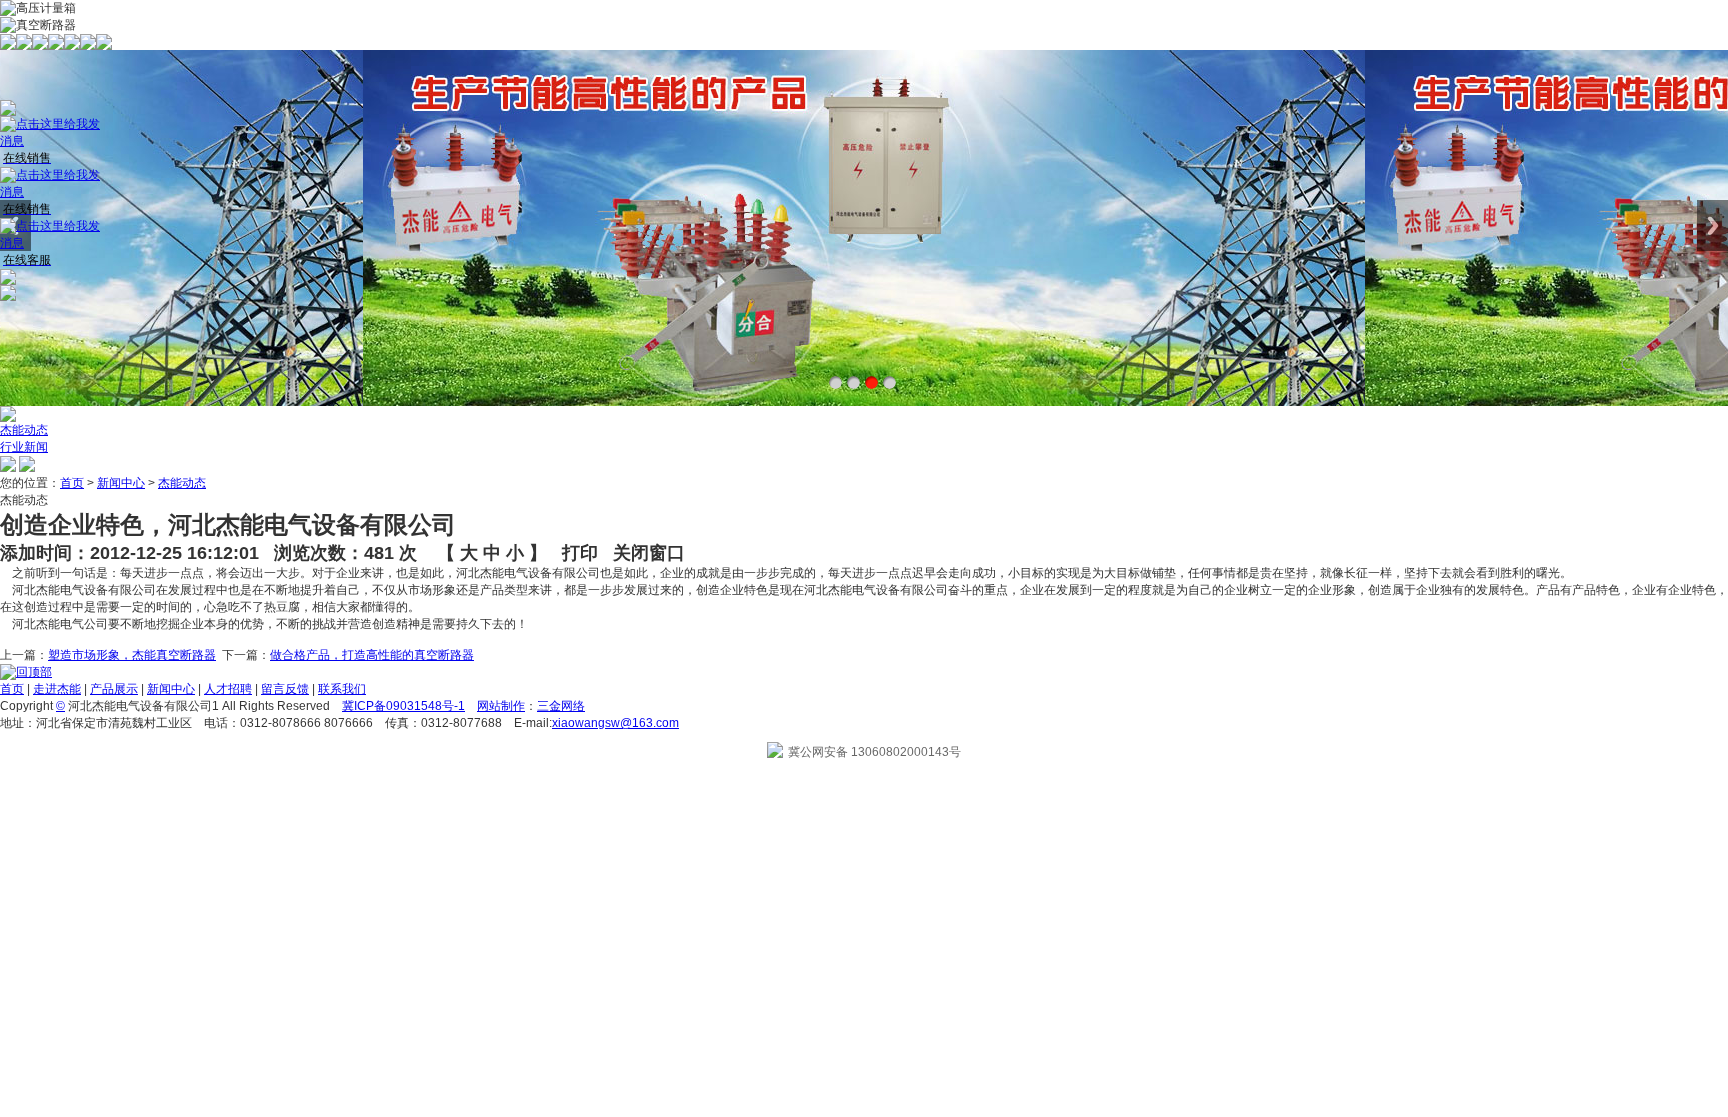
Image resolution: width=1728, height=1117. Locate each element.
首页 (72, 483)
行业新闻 (24, 447)
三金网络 (561, 706)
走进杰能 (57, 689)
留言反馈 (285, 689)
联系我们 (342, 689)
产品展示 (114, 689)
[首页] (8, 46)
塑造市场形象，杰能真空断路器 (132, 655)
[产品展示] (40, 46)
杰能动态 (24, 430)
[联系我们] (104, 46)
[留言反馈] (88, 46)
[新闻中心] (56, 46)
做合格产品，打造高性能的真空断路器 (372, 655)
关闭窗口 (649, 553)
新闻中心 (121, 483)
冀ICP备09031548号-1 (403, 706)
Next (1712, 225)
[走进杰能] (24, 46)
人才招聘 (228, 689)
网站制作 (501, 706)
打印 (580, 553)
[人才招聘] (72, 46)
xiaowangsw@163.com (615, 723)
